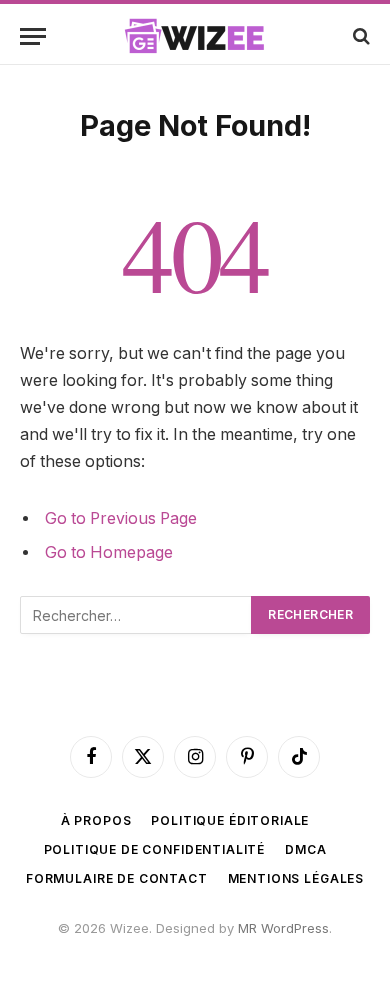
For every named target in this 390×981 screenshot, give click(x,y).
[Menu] (33, 36)
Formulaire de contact (117, 878)
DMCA (305, 849)
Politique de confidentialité (155, 849)
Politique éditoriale (230, 820)
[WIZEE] (195, 36)
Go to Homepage (109, 552)
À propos (96, 820)
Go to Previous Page (121, 518)
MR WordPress (283, 928)
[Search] (359, 36)
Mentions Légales (296, 878)
